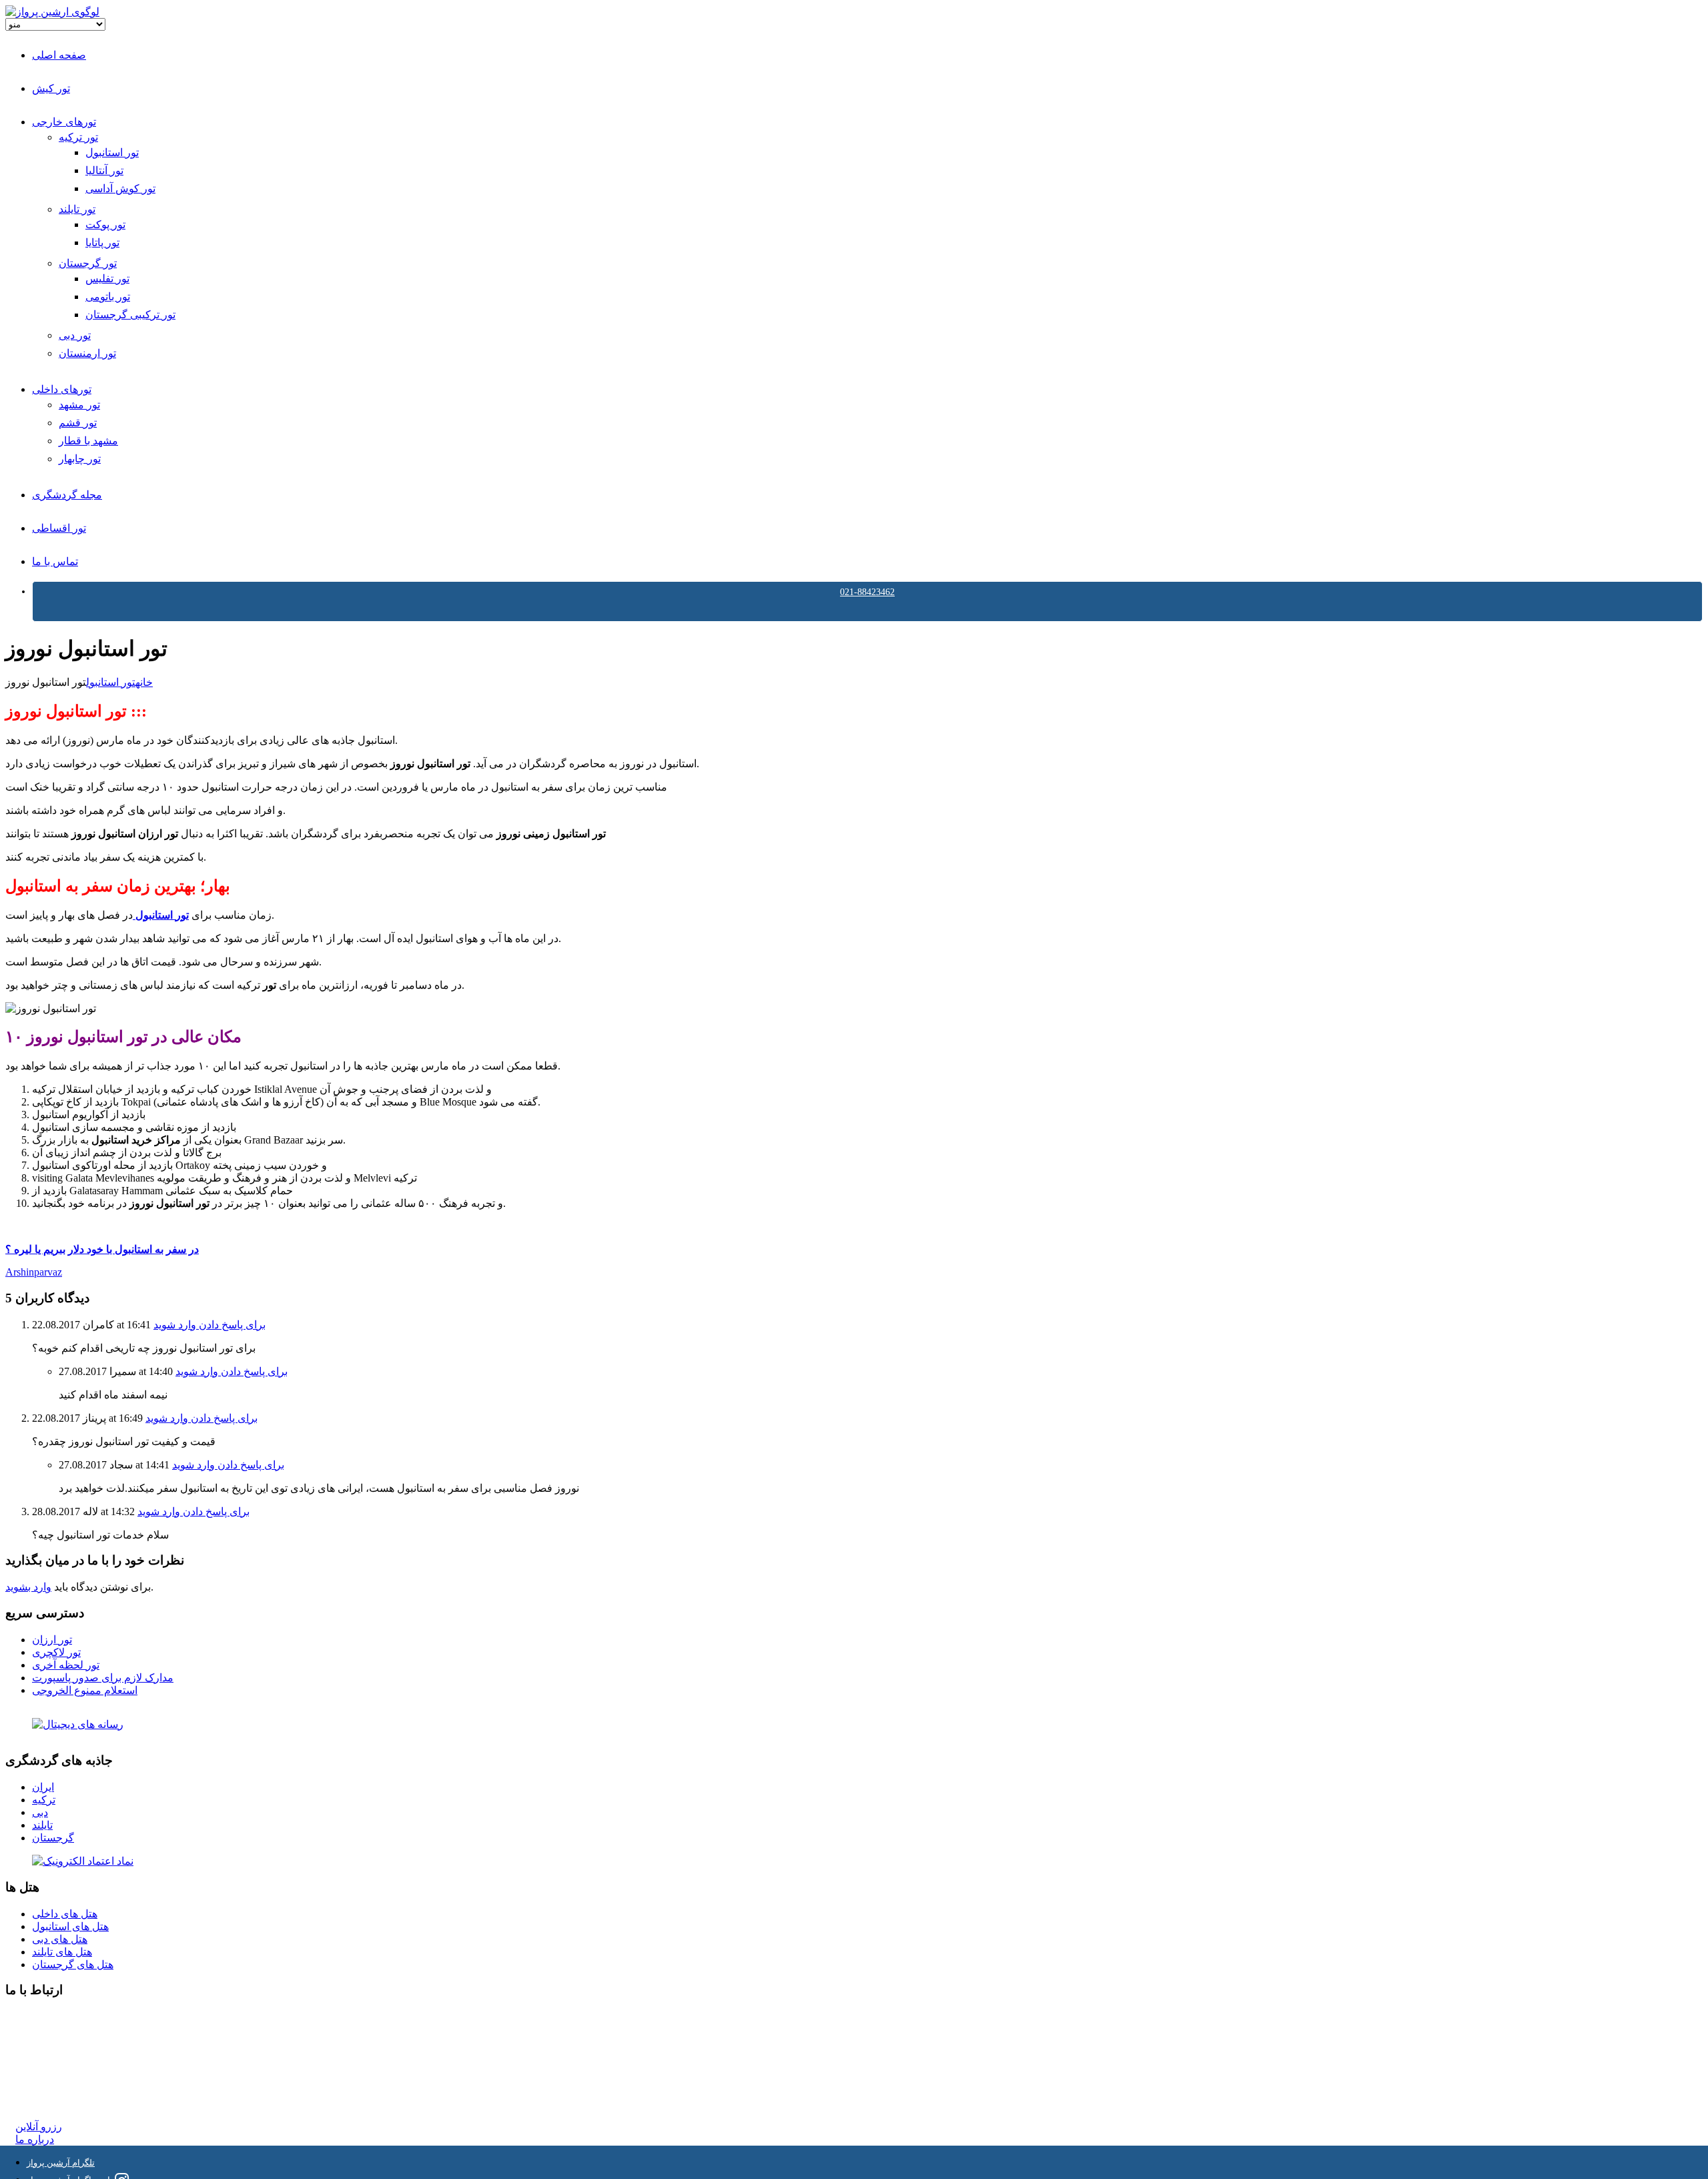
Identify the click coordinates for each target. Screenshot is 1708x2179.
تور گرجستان (88, 263)
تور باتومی (108, 297)
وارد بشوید (28, 1587)
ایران (43, 1787)
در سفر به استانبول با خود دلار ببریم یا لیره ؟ (102, 1249)
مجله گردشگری (67, 495)
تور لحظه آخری (66, 1665)
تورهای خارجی (64, 122)
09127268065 (45, 2065)
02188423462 (45, 2017)
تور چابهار (80, 459)
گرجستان (53, 1838)
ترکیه (44, 1800)
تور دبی (75, 335)
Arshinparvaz (34, 1272)
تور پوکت (105, 225)
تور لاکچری (56, 1652)
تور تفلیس (107, 279)
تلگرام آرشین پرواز (61, 2163)
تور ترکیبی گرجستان (130, 315)
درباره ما (35, 2139)
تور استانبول (112, 152)
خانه (144, 682)
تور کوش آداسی (120, 188)
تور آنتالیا (104, 170)
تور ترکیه (78, 137)
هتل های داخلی (65, 1914)
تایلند (42, 1825)
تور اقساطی (59, 528)
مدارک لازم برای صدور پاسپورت (103, 1678)
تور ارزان (52, 1640)
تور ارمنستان (87, 353)
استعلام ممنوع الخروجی (85, 1690)
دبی (40, 1812)
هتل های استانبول (70, 1926)
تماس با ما (55, 561)
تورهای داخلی (62, 389)
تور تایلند (77, 209)
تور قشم (78, 423)
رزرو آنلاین (39, 2127)
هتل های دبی (60, 1939)
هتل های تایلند (62, 1952)
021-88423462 (867, 592)
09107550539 (45, 2077)
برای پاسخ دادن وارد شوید (209, 1325)
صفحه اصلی (59, 55)
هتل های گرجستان (73, 1965)
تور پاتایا (102, 243)
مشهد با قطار (88, 441)
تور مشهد (79, 405)
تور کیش (51, 88)
